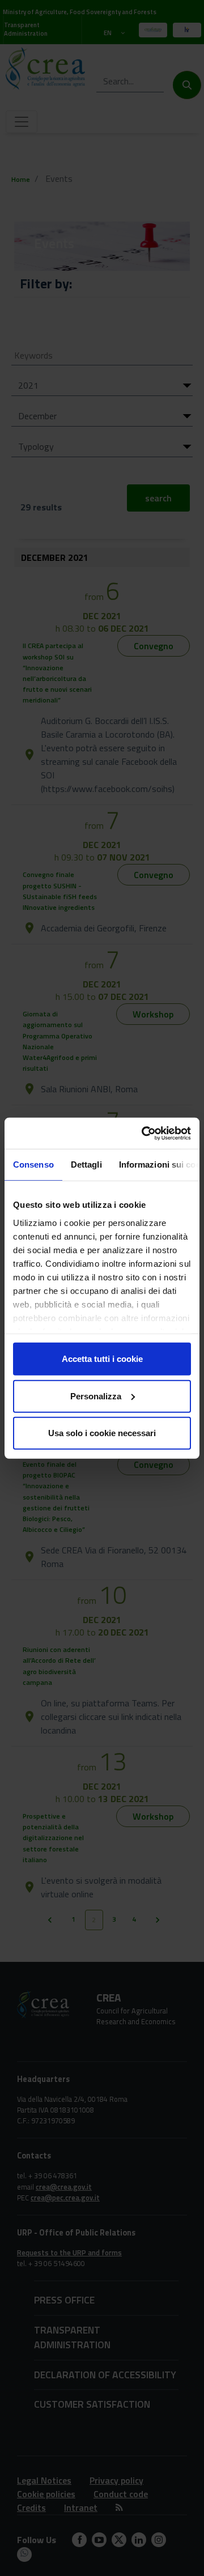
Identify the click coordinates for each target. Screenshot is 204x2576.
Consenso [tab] (33, 1164)
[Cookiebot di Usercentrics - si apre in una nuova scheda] (144, 1133)
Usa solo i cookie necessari (102, 1433)
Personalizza (96, 1396)
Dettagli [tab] (86, 1164)
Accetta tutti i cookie (102, 1359)
